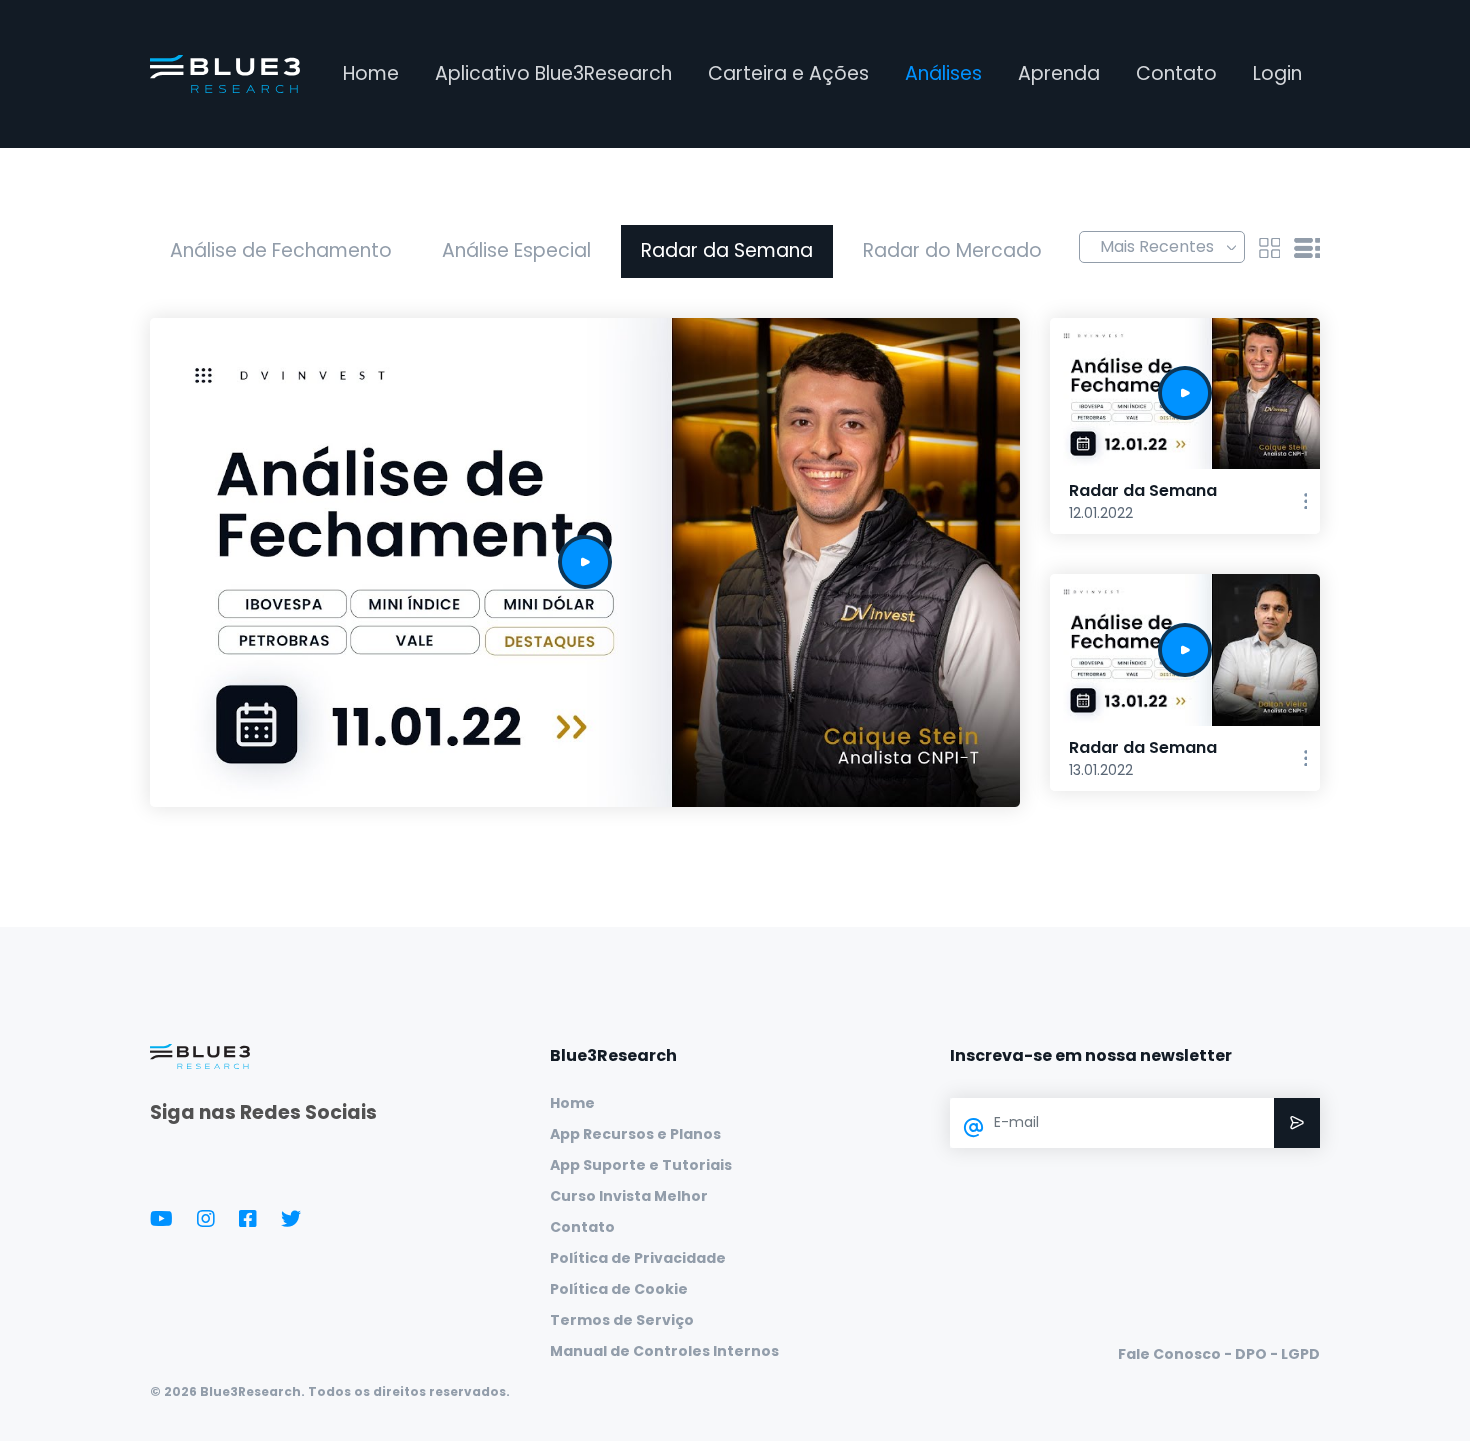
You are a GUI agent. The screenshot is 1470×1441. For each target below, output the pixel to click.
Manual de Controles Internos (664, 1351)
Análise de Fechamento (281, 250)
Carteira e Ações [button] (788, 73)
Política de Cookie (619, 1289)
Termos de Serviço (622, 1320)
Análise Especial (516, 250)
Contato (1176, 73)
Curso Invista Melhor (629, 1196)
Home (371, 73)
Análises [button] (943, 73)
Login (1277, 73)
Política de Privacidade (638, 1258)
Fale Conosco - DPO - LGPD (1219, 1354)
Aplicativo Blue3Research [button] (553, 73)
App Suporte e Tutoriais (641, 1165)
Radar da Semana (727, 250)
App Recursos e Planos (635, 1134)
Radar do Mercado (952, 250)
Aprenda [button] (1059, 73)
